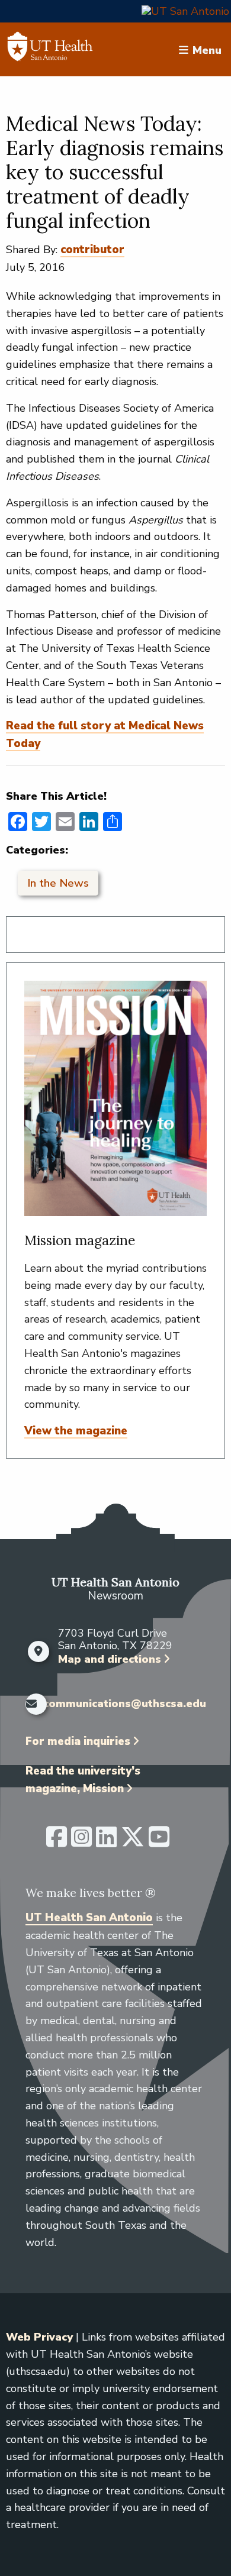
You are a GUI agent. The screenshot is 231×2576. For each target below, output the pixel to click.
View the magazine (76, 1431)
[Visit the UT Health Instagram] (81, 1842)
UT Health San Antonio (89, 1918)
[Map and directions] (39, 1651)
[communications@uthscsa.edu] (31, 1704)
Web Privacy (39, 2337)
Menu (207, 50)
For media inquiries (78, 1741)
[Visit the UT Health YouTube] (159, 1842)
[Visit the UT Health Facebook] (57, 1842)
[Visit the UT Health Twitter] (133, 1842)
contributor (92, 250)
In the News (58, 883)
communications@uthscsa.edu (125, 1704)
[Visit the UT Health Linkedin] (106, 1842)
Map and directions (110, 1659)
